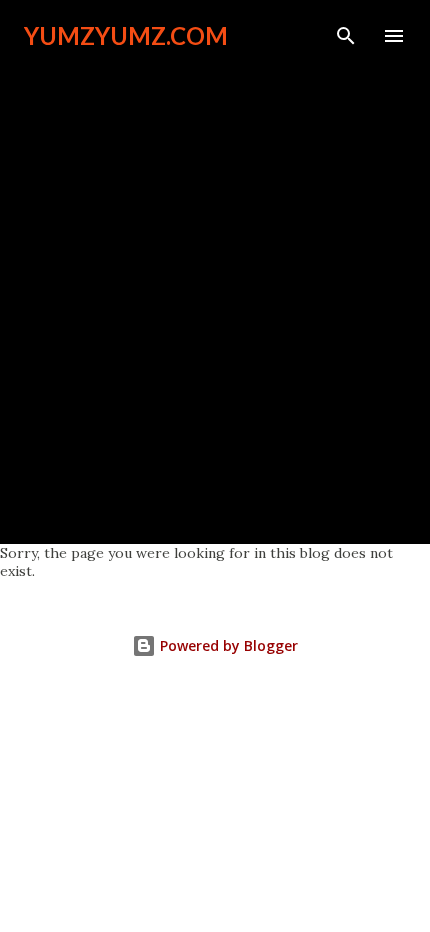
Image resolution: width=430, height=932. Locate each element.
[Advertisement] (215, 287)
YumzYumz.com (126, 35)
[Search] (346, 36)
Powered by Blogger (227, 645)
